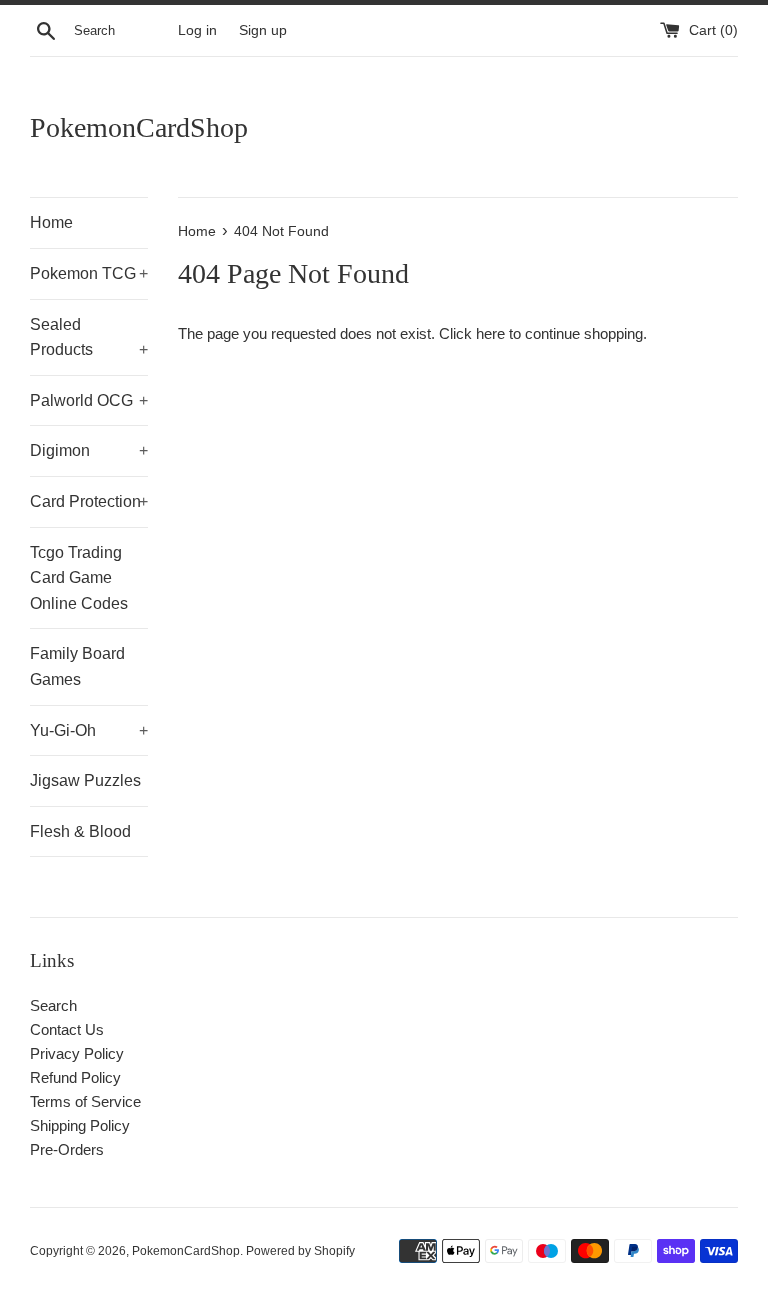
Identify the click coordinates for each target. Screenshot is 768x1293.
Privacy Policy (77, 1053)
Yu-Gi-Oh (89, 730)
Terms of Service (85, 1101)
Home (51, 222)
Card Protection (89, 501)
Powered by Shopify (300, 1251)
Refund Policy (75, 1077)
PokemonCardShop (139, 127)
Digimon (89, 450)
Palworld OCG (89, 400)
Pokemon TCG (89, 273)
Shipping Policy (80, 1125)
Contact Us (67, 1029)
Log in (197, 30)
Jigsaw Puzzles (85, 780)
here (490, 333)
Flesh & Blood (80, 831)
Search (53, 1005)
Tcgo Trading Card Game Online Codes (79, 578)
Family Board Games (77, 666)
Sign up (263, 30)
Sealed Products (89, 337)
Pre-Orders (67, 1149)
